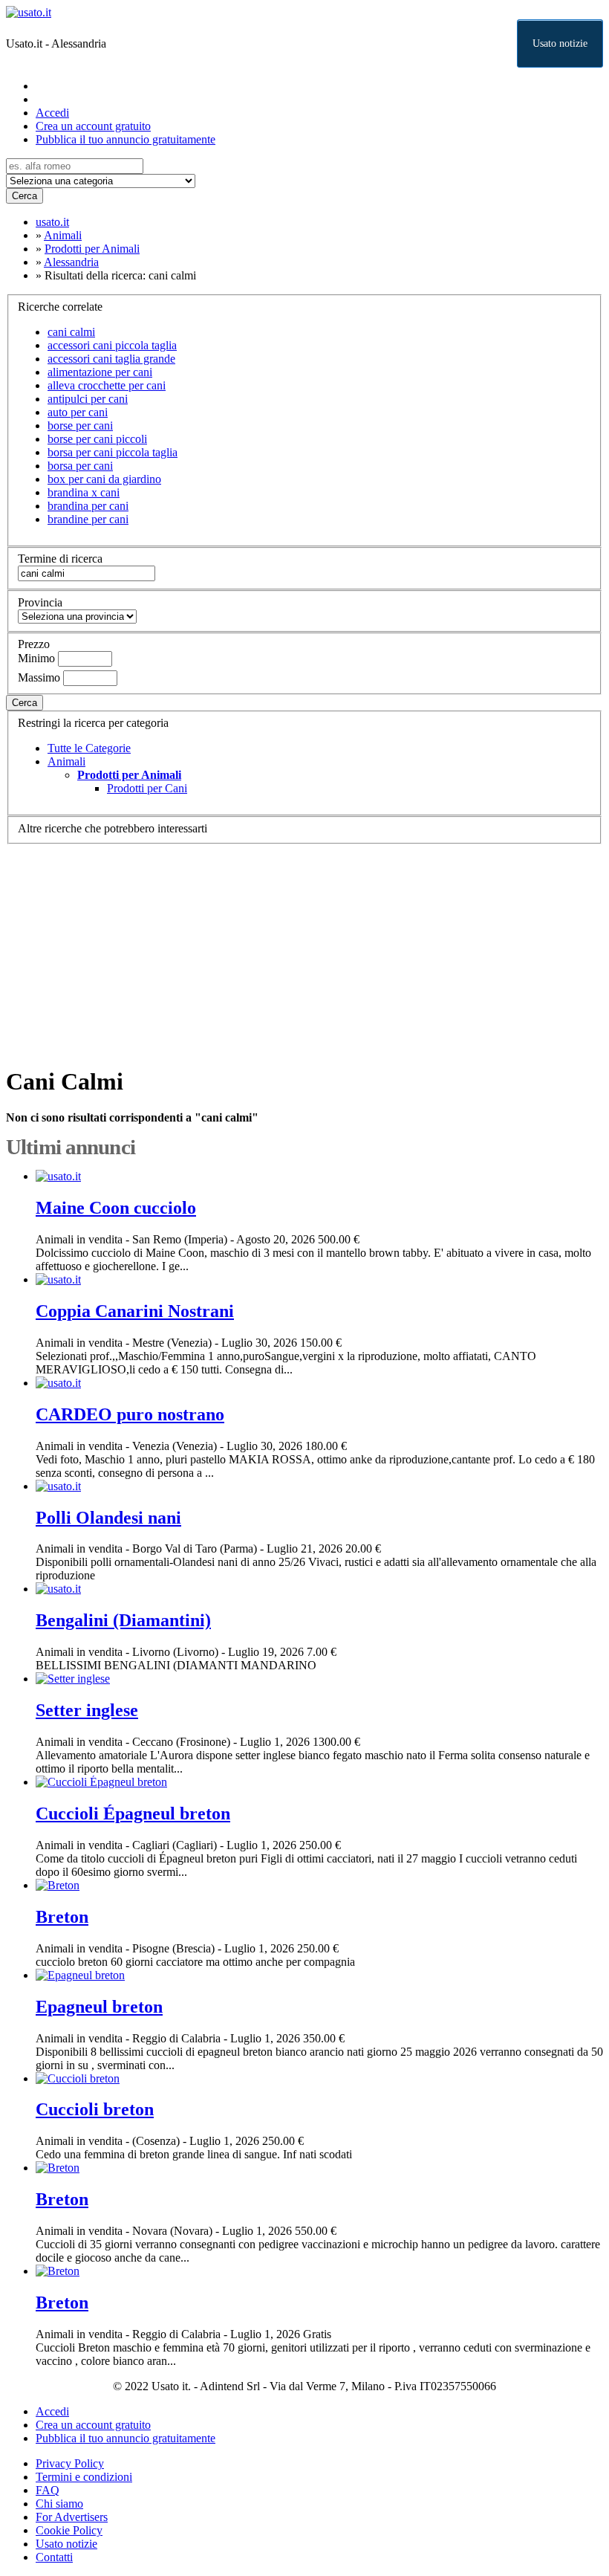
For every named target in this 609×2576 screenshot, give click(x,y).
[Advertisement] (304, 948)
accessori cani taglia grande (111, 359)
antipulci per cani (88, 399)
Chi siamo (59, 2504)
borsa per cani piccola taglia (113, 452)
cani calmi (71, 332)
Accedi (52, 113)
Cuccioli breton (95, 2109)
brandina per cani (88, 506)
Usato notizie (560, 43)
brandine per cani (88, 519)
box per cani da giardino (104, 479)
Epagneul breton (99, 2007)
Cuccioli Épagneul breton (133, 1813)
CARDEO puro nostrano (130, 1414)
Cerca (25, 196)
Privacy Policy (70, 2463)
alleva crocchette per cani (107, 385)
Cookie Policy (69, 2530)
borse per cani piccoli (97, 439)
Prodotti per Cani (147, 788)
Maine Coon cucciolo (116, 1208)
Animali (66, 761)
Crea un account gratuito (93, 126)
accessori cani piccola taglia (112, 345)
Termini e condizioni (84, 2477)
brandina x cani (84, 492)
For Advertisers (72, 2517)
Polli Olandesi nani (108, 1518)
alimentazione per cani (100, 372)
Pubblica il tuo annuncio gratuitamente (126, 139)
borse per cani (80, 425)
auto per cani (78, 412)
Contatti (54, 2557)
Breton (62, 1917)
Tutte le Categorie (89, 748)
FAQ (48, 2490)
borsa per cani (80, 466)
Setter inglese (87, 1710)
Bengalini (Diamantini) (123, 1620)
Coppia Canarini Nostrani (135, 1311)
